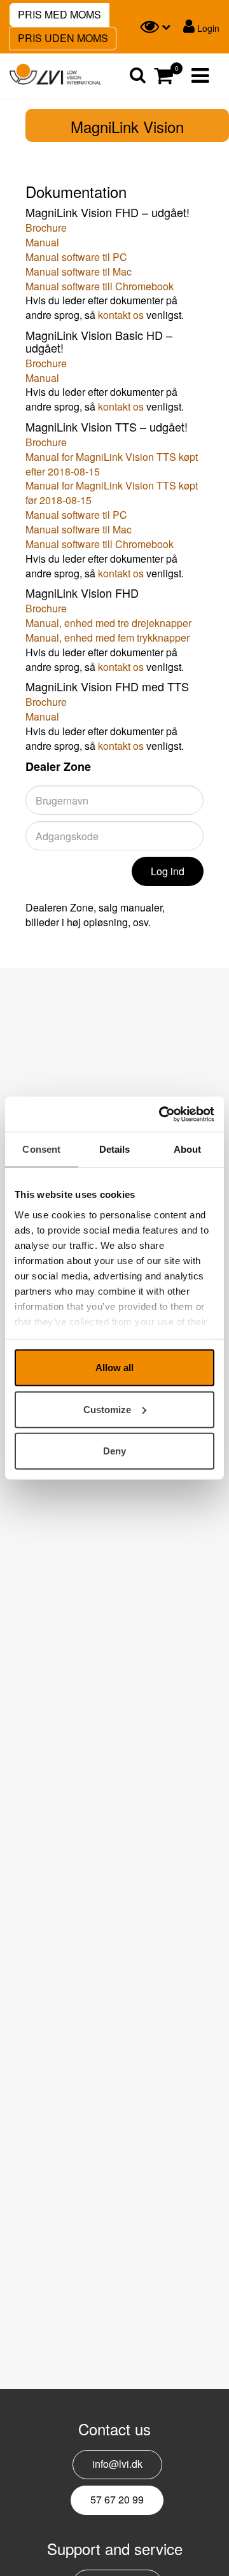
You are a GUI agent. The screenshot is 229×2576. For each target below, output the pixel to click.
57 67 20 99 (117, 2499)
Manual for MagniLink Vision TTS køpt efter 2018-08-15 (112, 464)
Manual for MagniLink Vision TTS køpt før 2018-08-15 (112, 493)
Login (207, 28)
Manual (42, 242)
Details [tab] (115, 1149)
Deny (114, 1451)
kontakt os (121, 315)
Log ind (168, 871)
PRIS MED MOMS (59, 14)
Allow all (114, 1368)
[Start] (55, 74)
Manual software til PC (76, 257)
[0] (163, 76)
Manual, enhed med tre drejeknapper (108, 623)
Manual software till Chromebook (100, 286)
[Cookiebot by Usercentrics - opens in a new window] (162, 1114)
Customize (107, 1409)
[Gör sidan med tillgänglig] (155, 27)
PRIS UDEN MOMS (63, 38)
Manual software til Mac (79, 271)
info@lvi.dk (117, 2464)
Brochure (46, 228)
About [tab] (188, 1149)
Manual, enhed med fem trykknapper (108, 637)
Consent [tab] (41, 1149)
